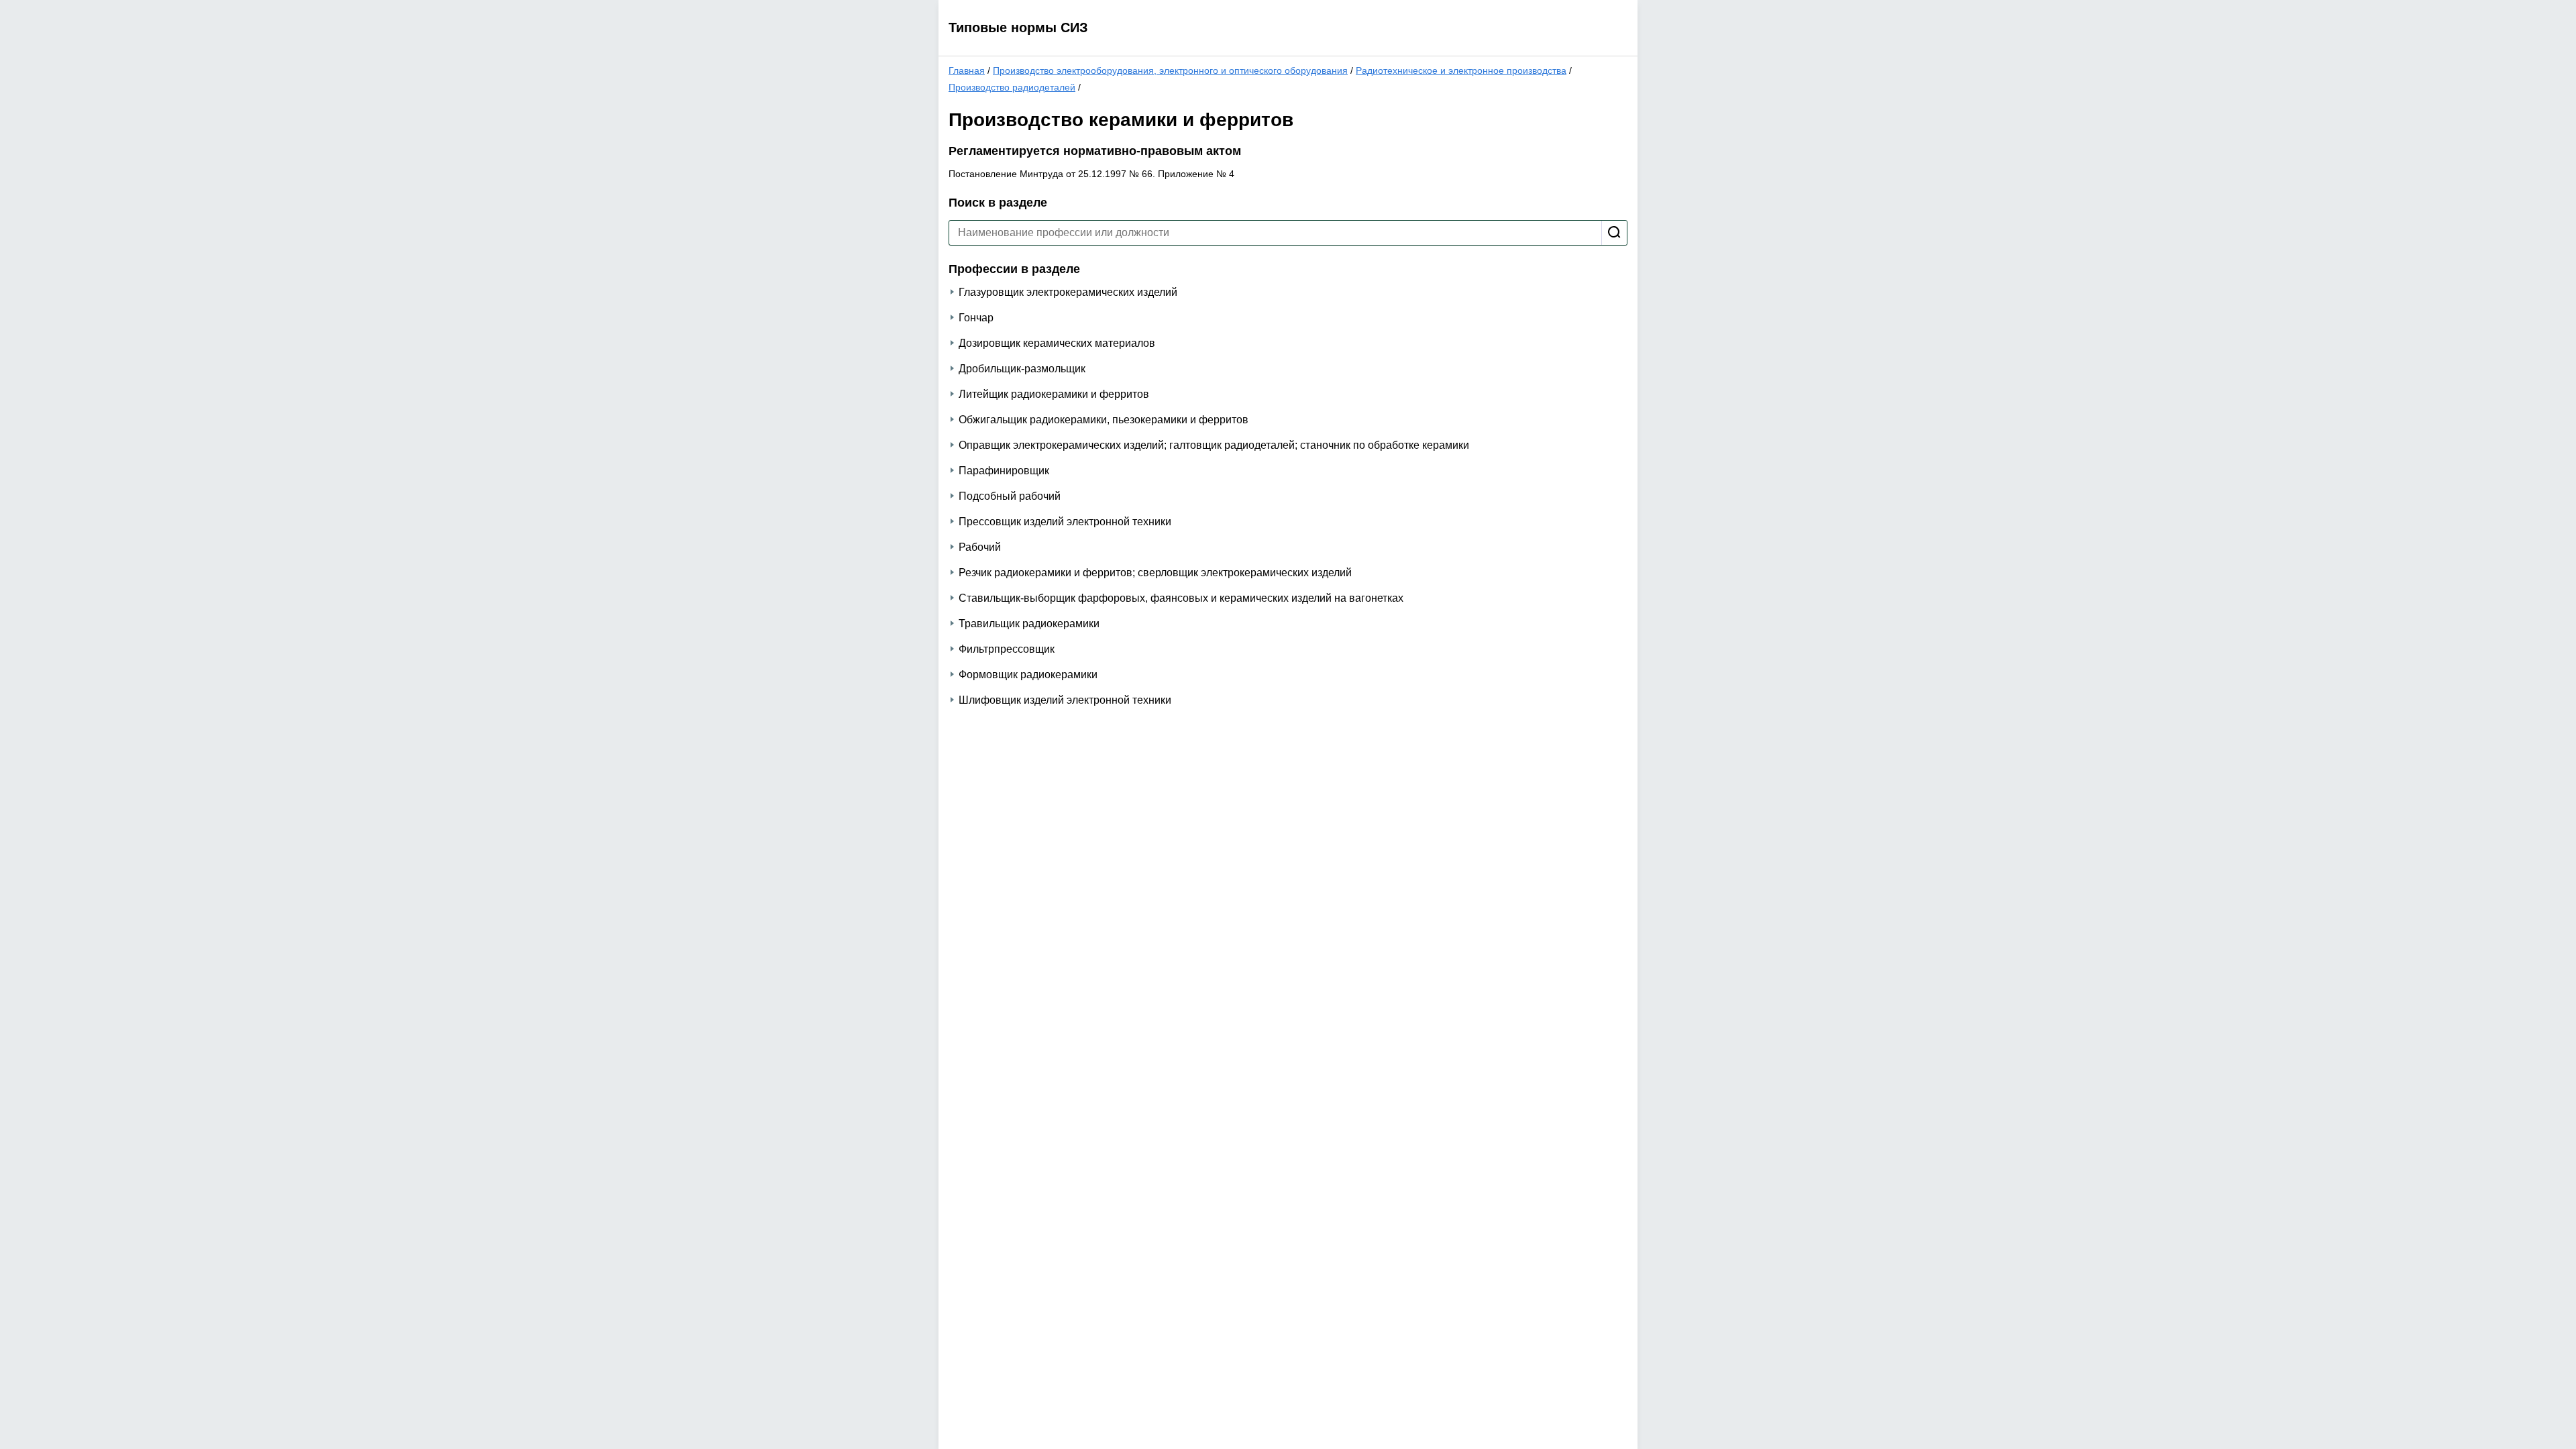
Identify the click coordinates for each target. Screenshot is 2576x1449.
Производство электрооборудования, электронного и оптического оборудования (1170, 70)
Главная (967, 70)
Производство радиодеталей (1012, 87)
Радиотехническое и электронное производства (1461, 70)
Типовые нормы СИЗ (1018, 28)
